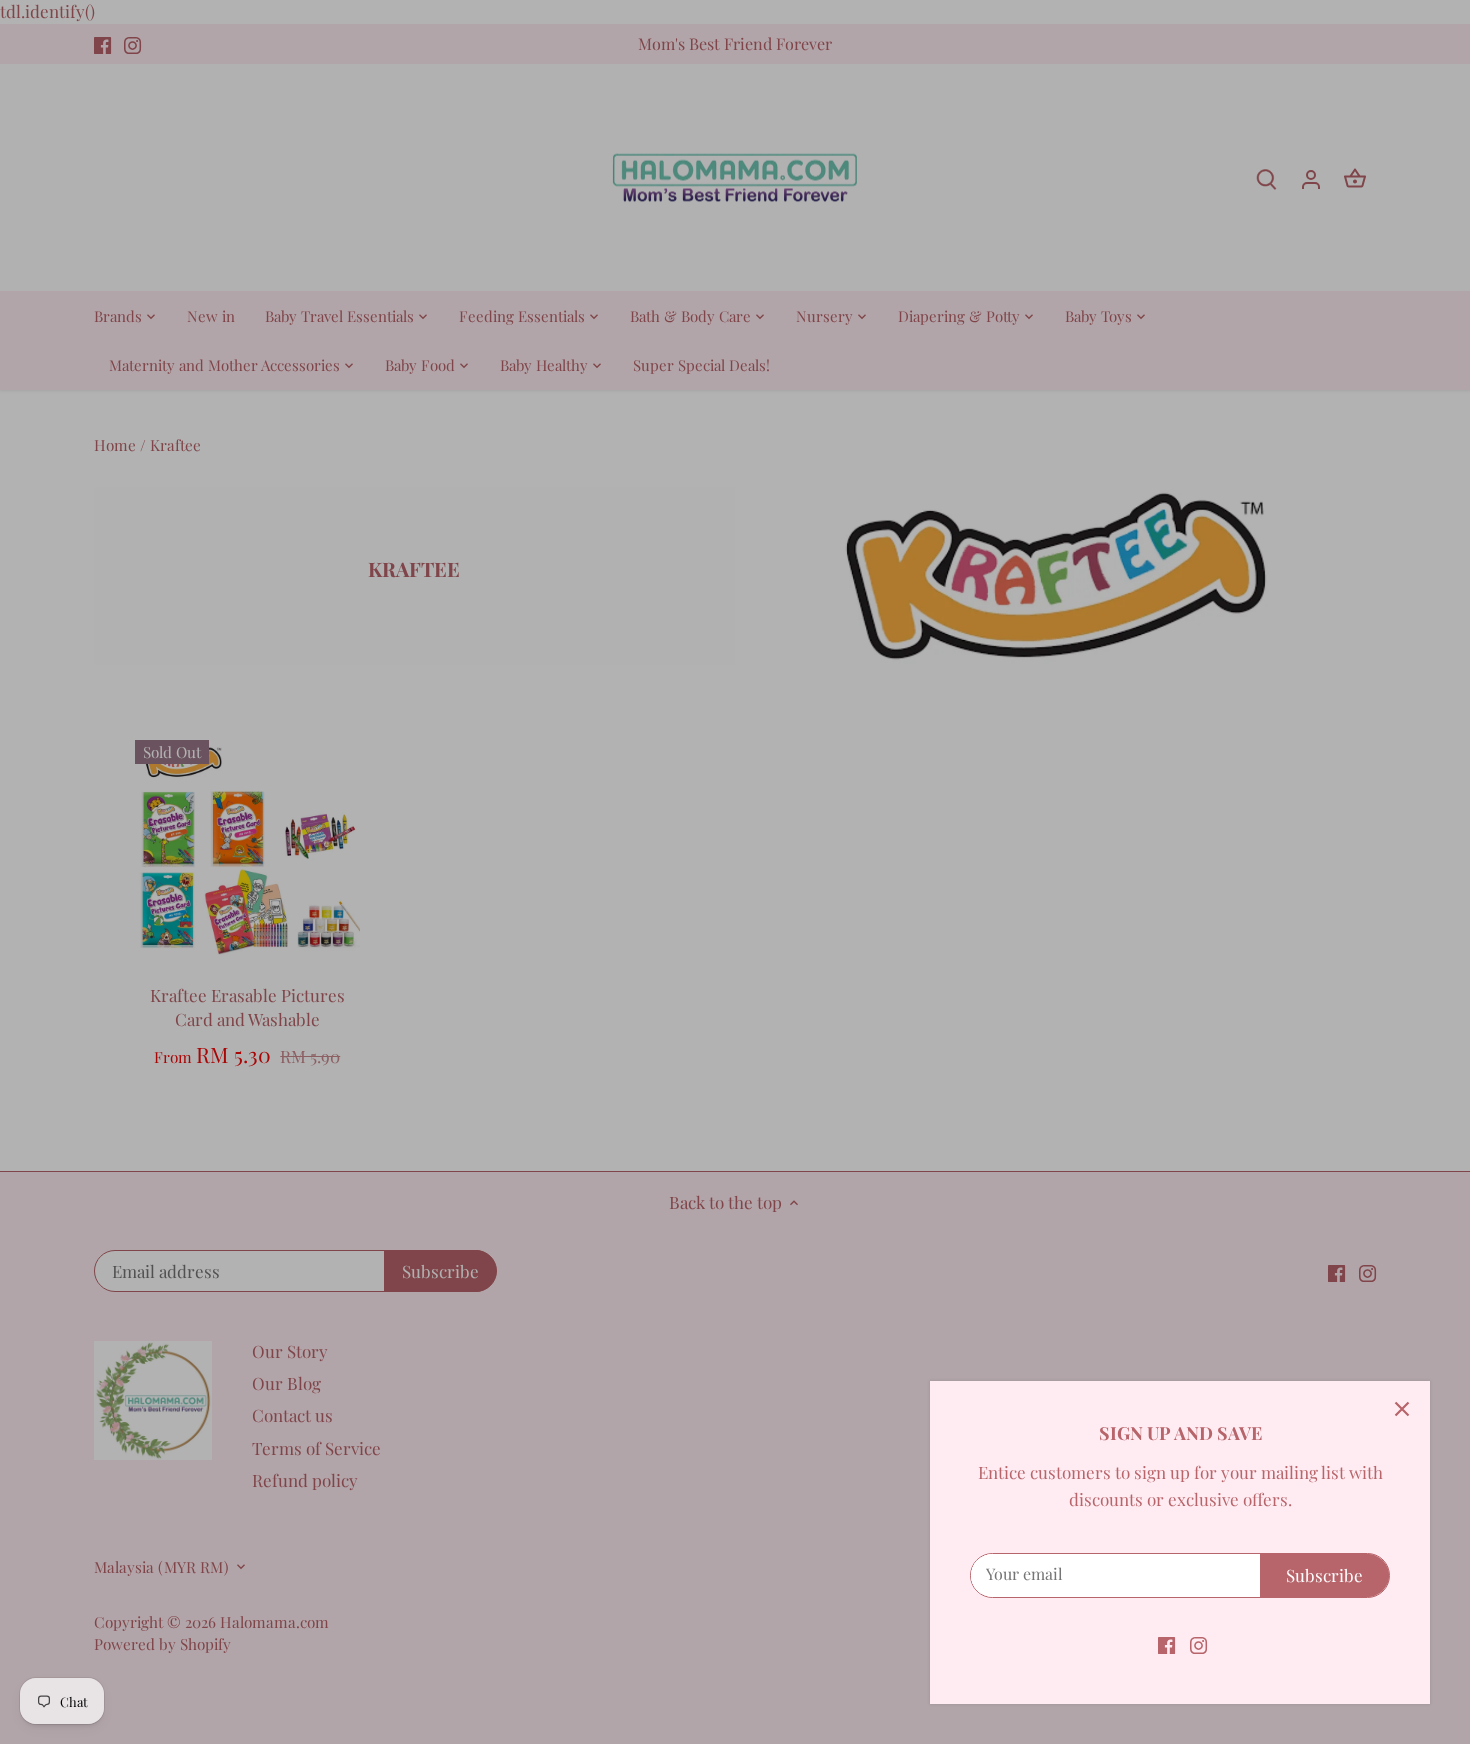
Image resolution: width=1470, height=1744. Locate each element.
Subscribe (1324, 1575)
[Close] (1402, 1409)
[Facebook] (1166, 1644)
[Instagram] (1198, 1644)
